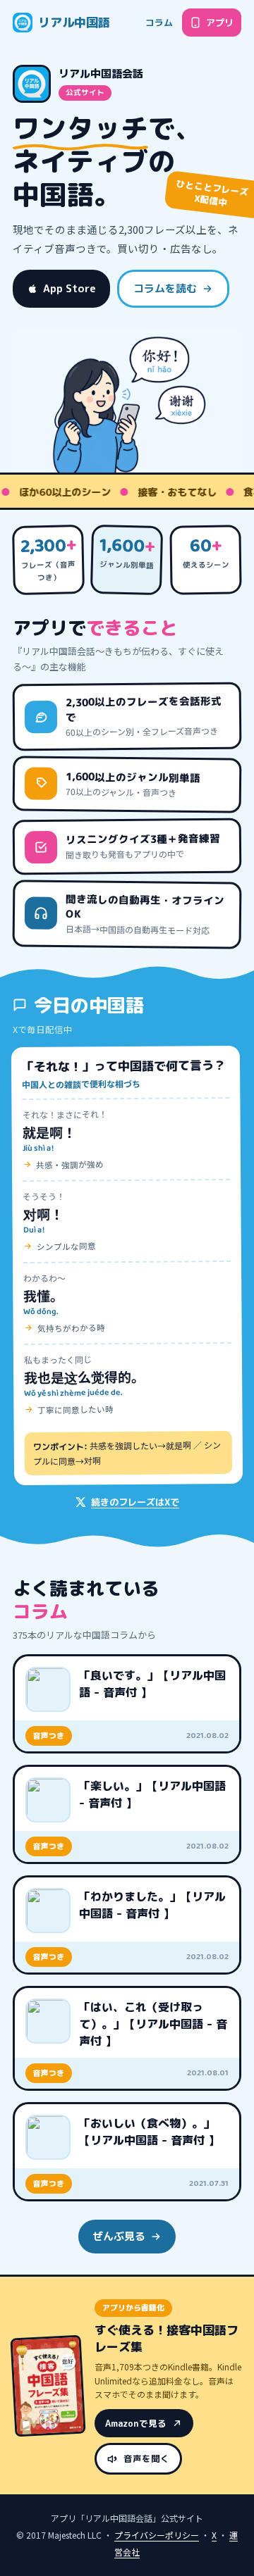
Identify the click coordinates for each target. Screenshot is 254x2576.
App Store (69, 288)
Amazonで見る (136, 2424)
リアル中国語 (74, 22)
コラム (159, 23)
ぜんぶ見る (119, 2236)
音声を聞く (146, 2459)
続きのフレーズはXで (135, 1502)
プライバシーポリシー (157, 2535)
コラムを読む (165, 288)
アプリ (220, 23)
